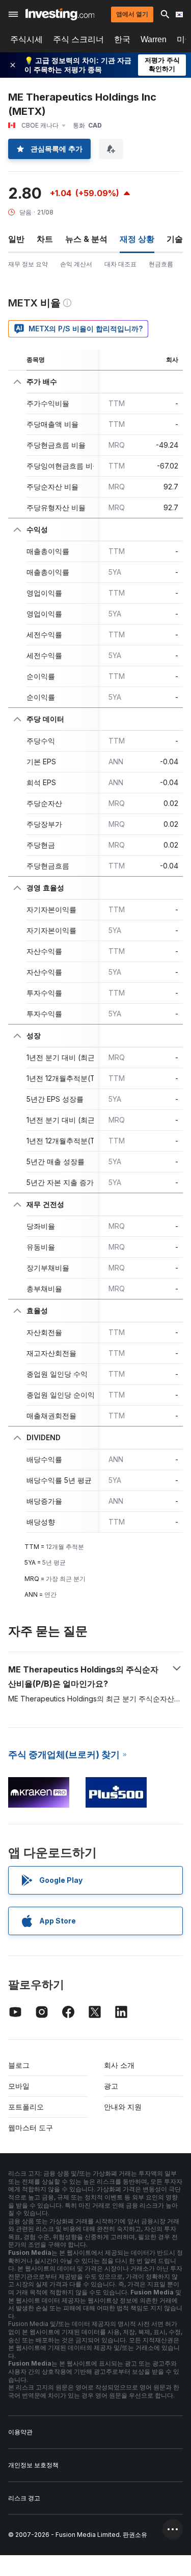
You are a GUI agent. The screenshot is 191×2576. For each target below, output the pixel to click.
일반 (16, 239)
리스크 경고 (24, 2498)
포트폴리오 (26, 2107)
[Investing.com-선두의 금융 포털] (60, 14)
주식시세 (26, 39)
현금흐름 (161, 264)
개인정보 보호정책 (33, 2465)
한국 (122, 39)
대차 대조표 (120, 264)
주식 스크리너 (78, 39)
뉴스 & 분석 (86, 239)
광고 (111, 2086)
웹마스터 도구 (31, 2128)
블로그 (19, 2065)
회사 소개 (119, 2065)
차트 (45, 239)
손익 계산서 (76, 264)
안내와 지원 (123, 2107)
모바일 (19, 2086)
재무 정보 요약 (28, 264)
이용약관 (20, 2432)
